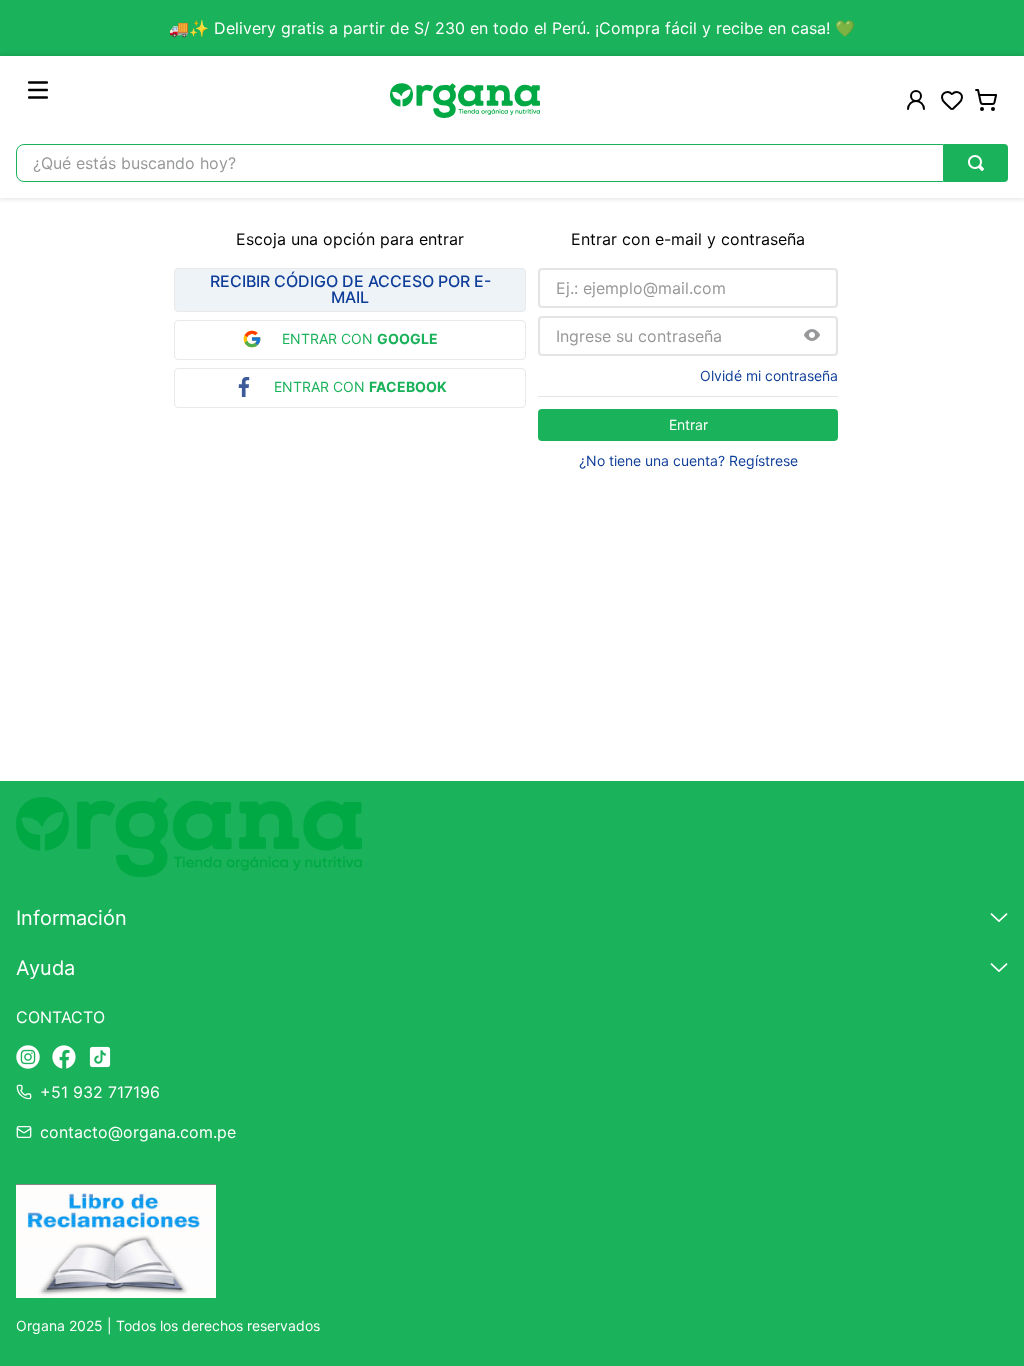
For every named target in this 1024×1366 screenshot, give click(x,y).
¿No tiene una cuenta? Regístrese (688, 461)
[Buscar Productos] (976, 163)
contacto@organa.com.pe (138, 1132)
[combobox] (512, 163)
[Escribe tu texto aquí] (28, 1058)
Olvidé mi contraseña (769, 376)
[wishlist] (952, 100)
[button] (812, 336)
